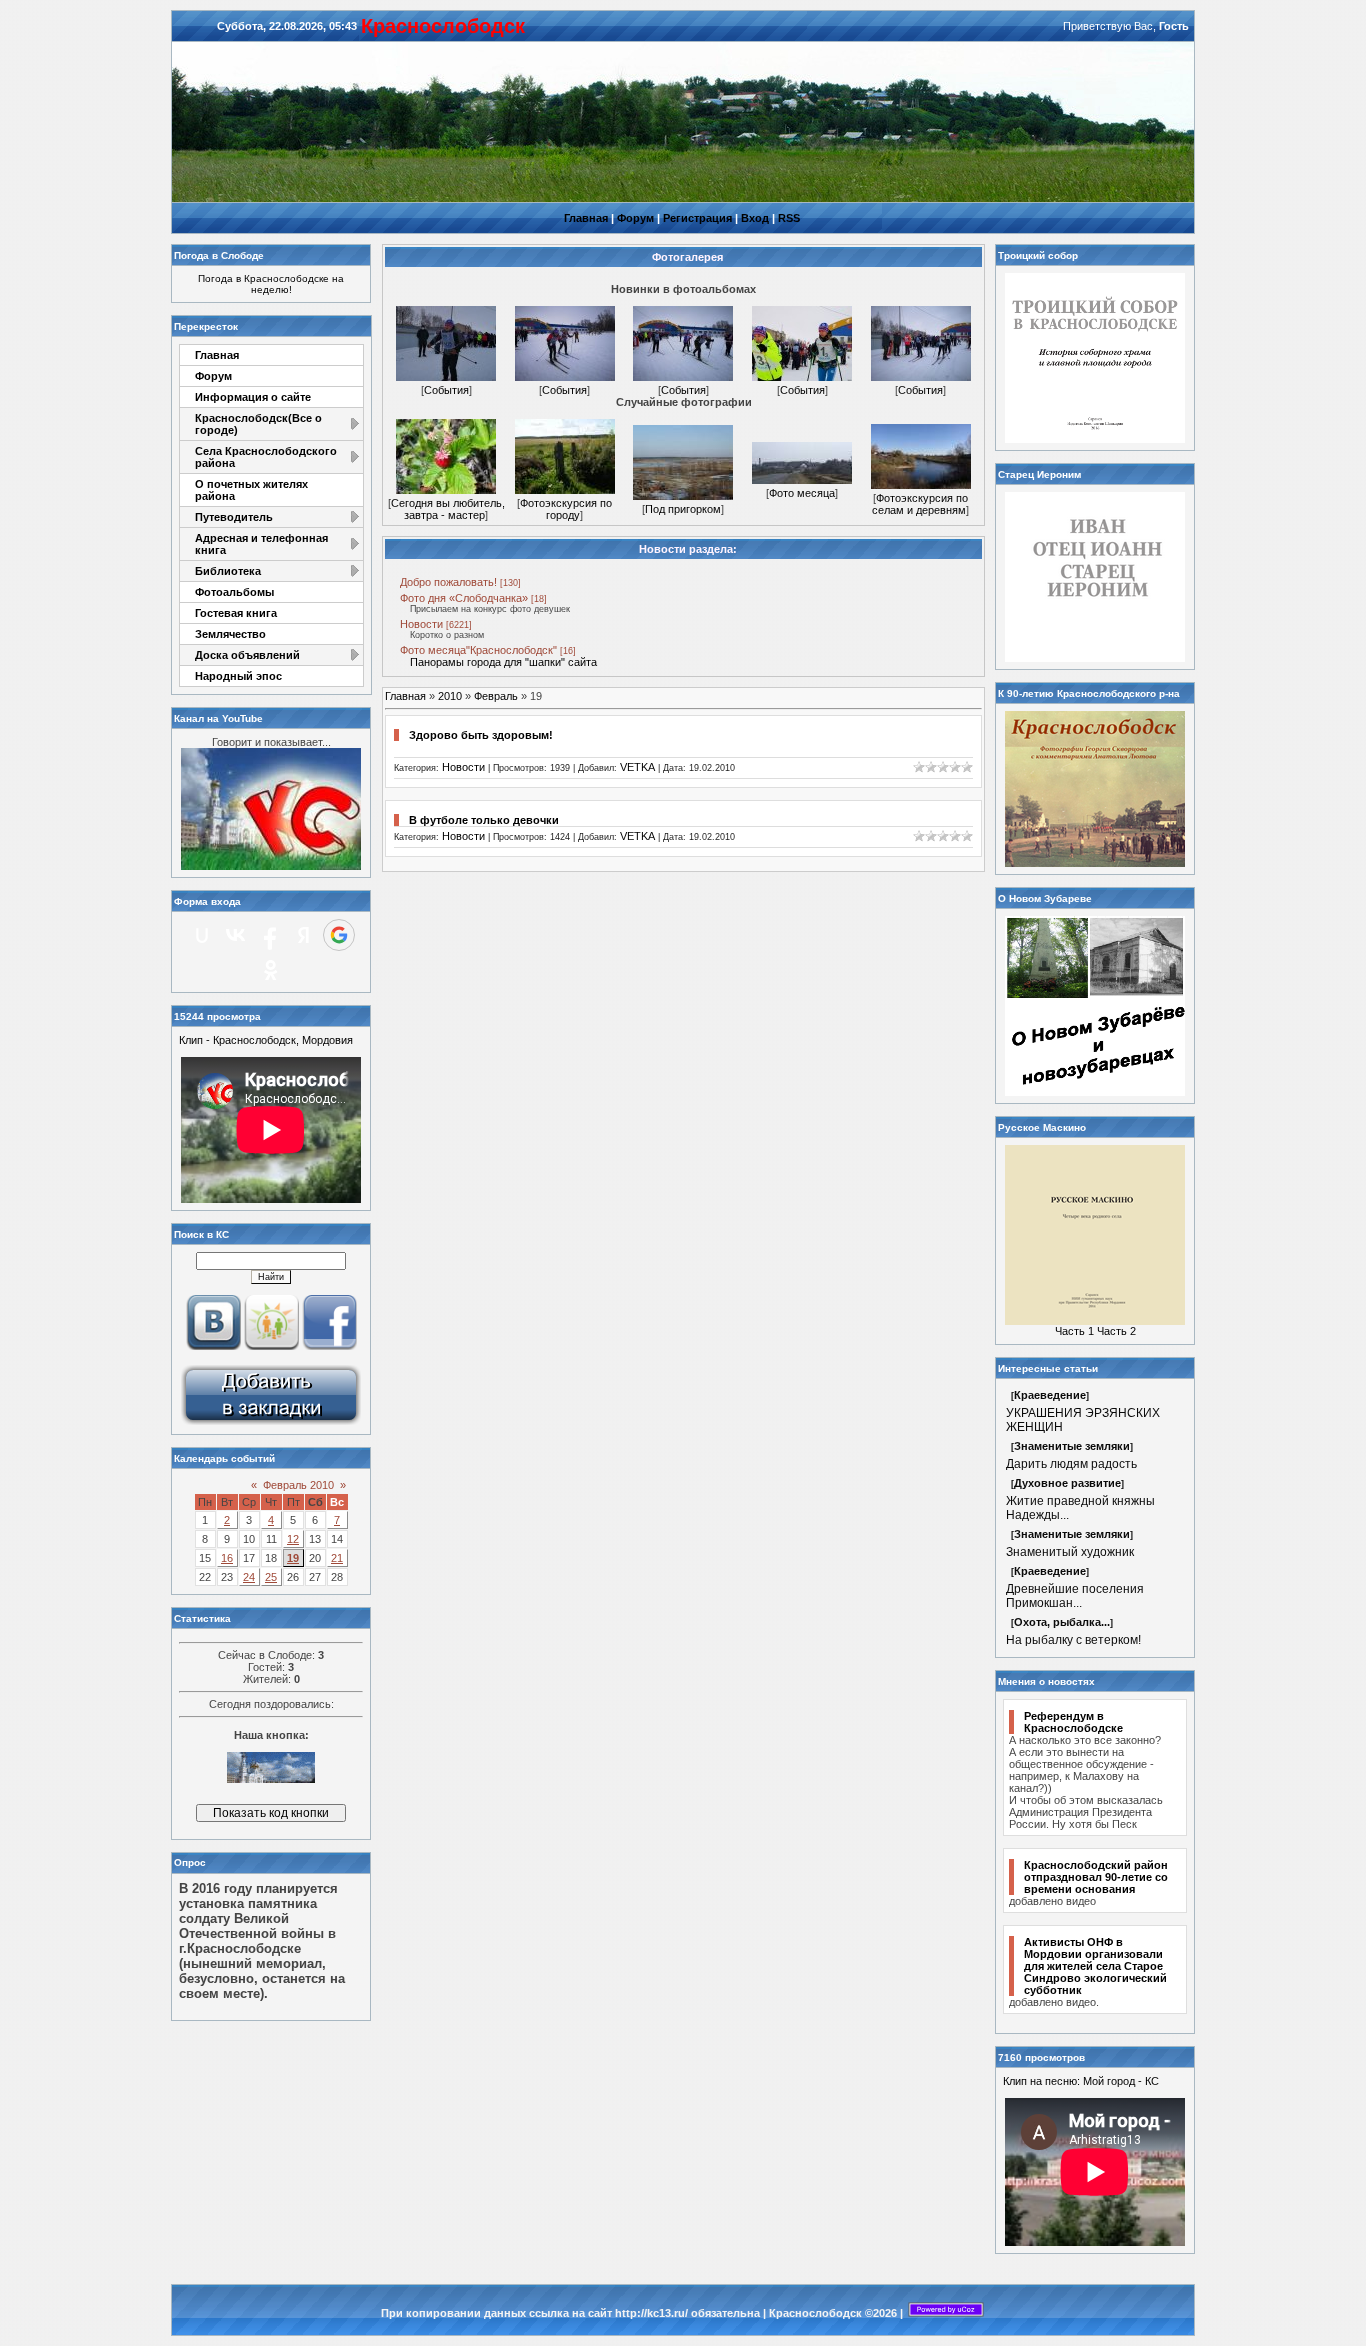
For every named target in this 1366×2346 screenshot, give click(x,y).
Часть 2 (1116, 1331)
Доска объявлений (247, 655)
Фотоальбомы (234, 592)
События (446, 390)
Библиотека (228, 571)
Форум (635, 218)
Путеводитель (234, 517)
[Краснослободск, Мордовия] (271, 1423)
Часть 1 (1074, 1331)
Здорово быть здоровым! (481, 735)
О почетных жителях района (251, 490)
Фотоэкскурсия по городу (566, 509)
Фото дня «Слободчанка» (464, 598)
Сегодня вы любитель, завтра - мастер (448, 509)
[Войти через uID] (202, 935)
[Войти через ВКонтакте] (236, 935)
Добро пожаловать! (448, 582)
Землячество (230, 634)
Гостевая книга (236, 613)
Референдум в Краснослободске (1073, 1722)
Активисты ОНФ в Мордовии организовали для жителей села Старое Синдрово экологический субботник (1095, 1966)
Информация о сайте (253, 397)
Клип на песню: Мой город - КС (1081, 2081)
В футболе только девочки (484, 820)
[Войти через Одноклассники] (271, 970)
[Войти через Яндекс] (304, 935)
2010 (450, 696)
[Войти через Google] (339, 935)
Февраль (496, 696)
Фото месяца (802, 493)
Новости (421, 624)
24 (249, 1577)
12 (293, 1539)
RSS (789, 218)
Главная (586, 218)
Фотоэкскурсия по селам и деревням (920, 504)
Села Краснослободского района (266, 457)
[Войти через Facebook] (270, 935)
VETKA (637, 767)
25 (271, 1577)
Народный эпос (238, 676)
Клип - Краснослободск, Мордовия (266, 1040)
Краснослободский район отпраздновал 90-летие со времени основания (1096, 1877)
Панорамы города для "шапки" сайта (503, 662)
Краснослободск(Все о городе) (258, 424)
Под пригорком (683, 509)
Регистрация (697, 218)
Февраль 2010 (298, 1485)
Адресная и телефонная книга (261, 544)
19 (293, 1558)
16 (227, 1558)
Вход (755, 218)
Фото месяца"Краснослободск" (478, 650)
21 (337, 1558)
